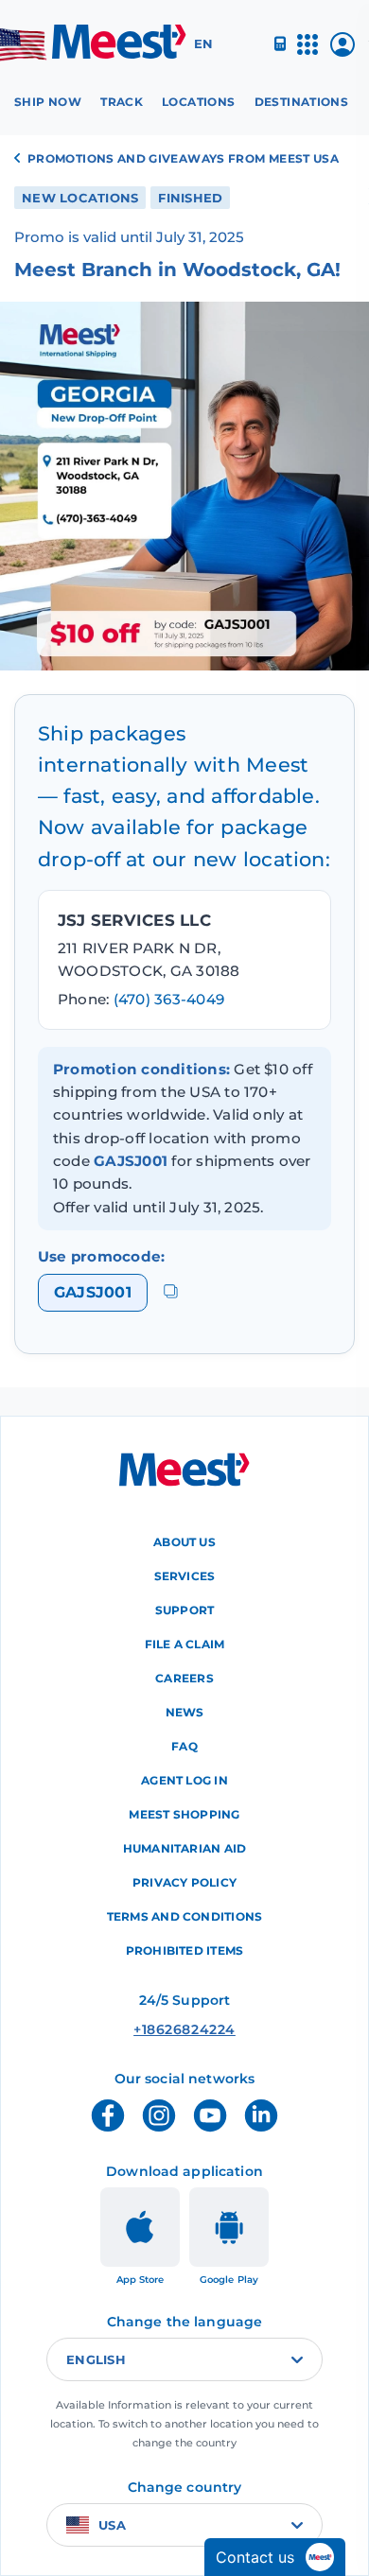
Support (185, 1610)
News (185, 1712)
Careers (184, 1678)
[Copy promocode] (170, 1292)
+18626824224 (184, 2029)
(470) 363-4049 (169, 999)
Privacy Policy (184, 1882)
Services (185, 1576)
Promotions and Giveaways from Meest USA (183, 158)
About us (184, 1542)
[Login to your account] (343, 52)
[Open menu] (307, 52)
